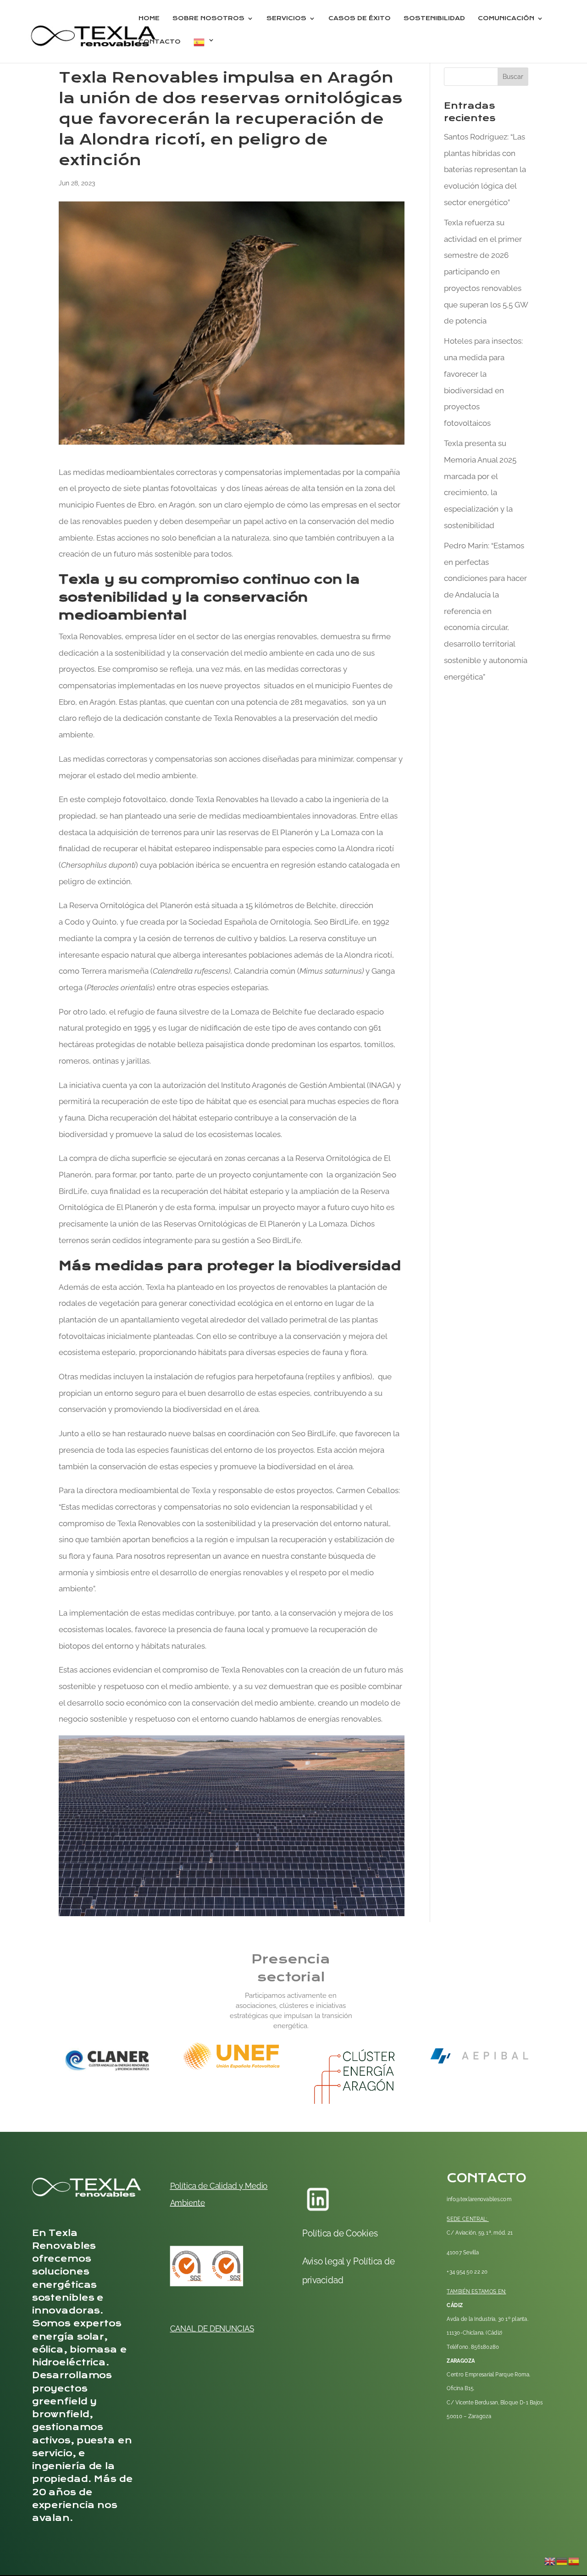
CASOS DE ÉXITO (360, 19)
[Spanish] (204, 50)
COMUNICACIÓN (506, 19)
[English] (550, 2560)
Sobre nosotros (208, 19)
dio (262, 2186)
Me (250, 2186)
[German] (562, 2560)
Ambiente (188, 2203)
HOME (149, 19)
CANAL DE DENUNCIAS (212, 2328)
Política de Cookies (340, 2233)
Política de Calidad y (207, 2186)
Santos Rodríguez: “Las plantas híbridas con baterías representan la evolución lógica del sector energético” (485, 170)
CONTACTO (160, 42)
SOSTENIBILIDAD (434, 19)
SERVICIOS (286, 19)
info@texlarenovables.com (479, 2200)
